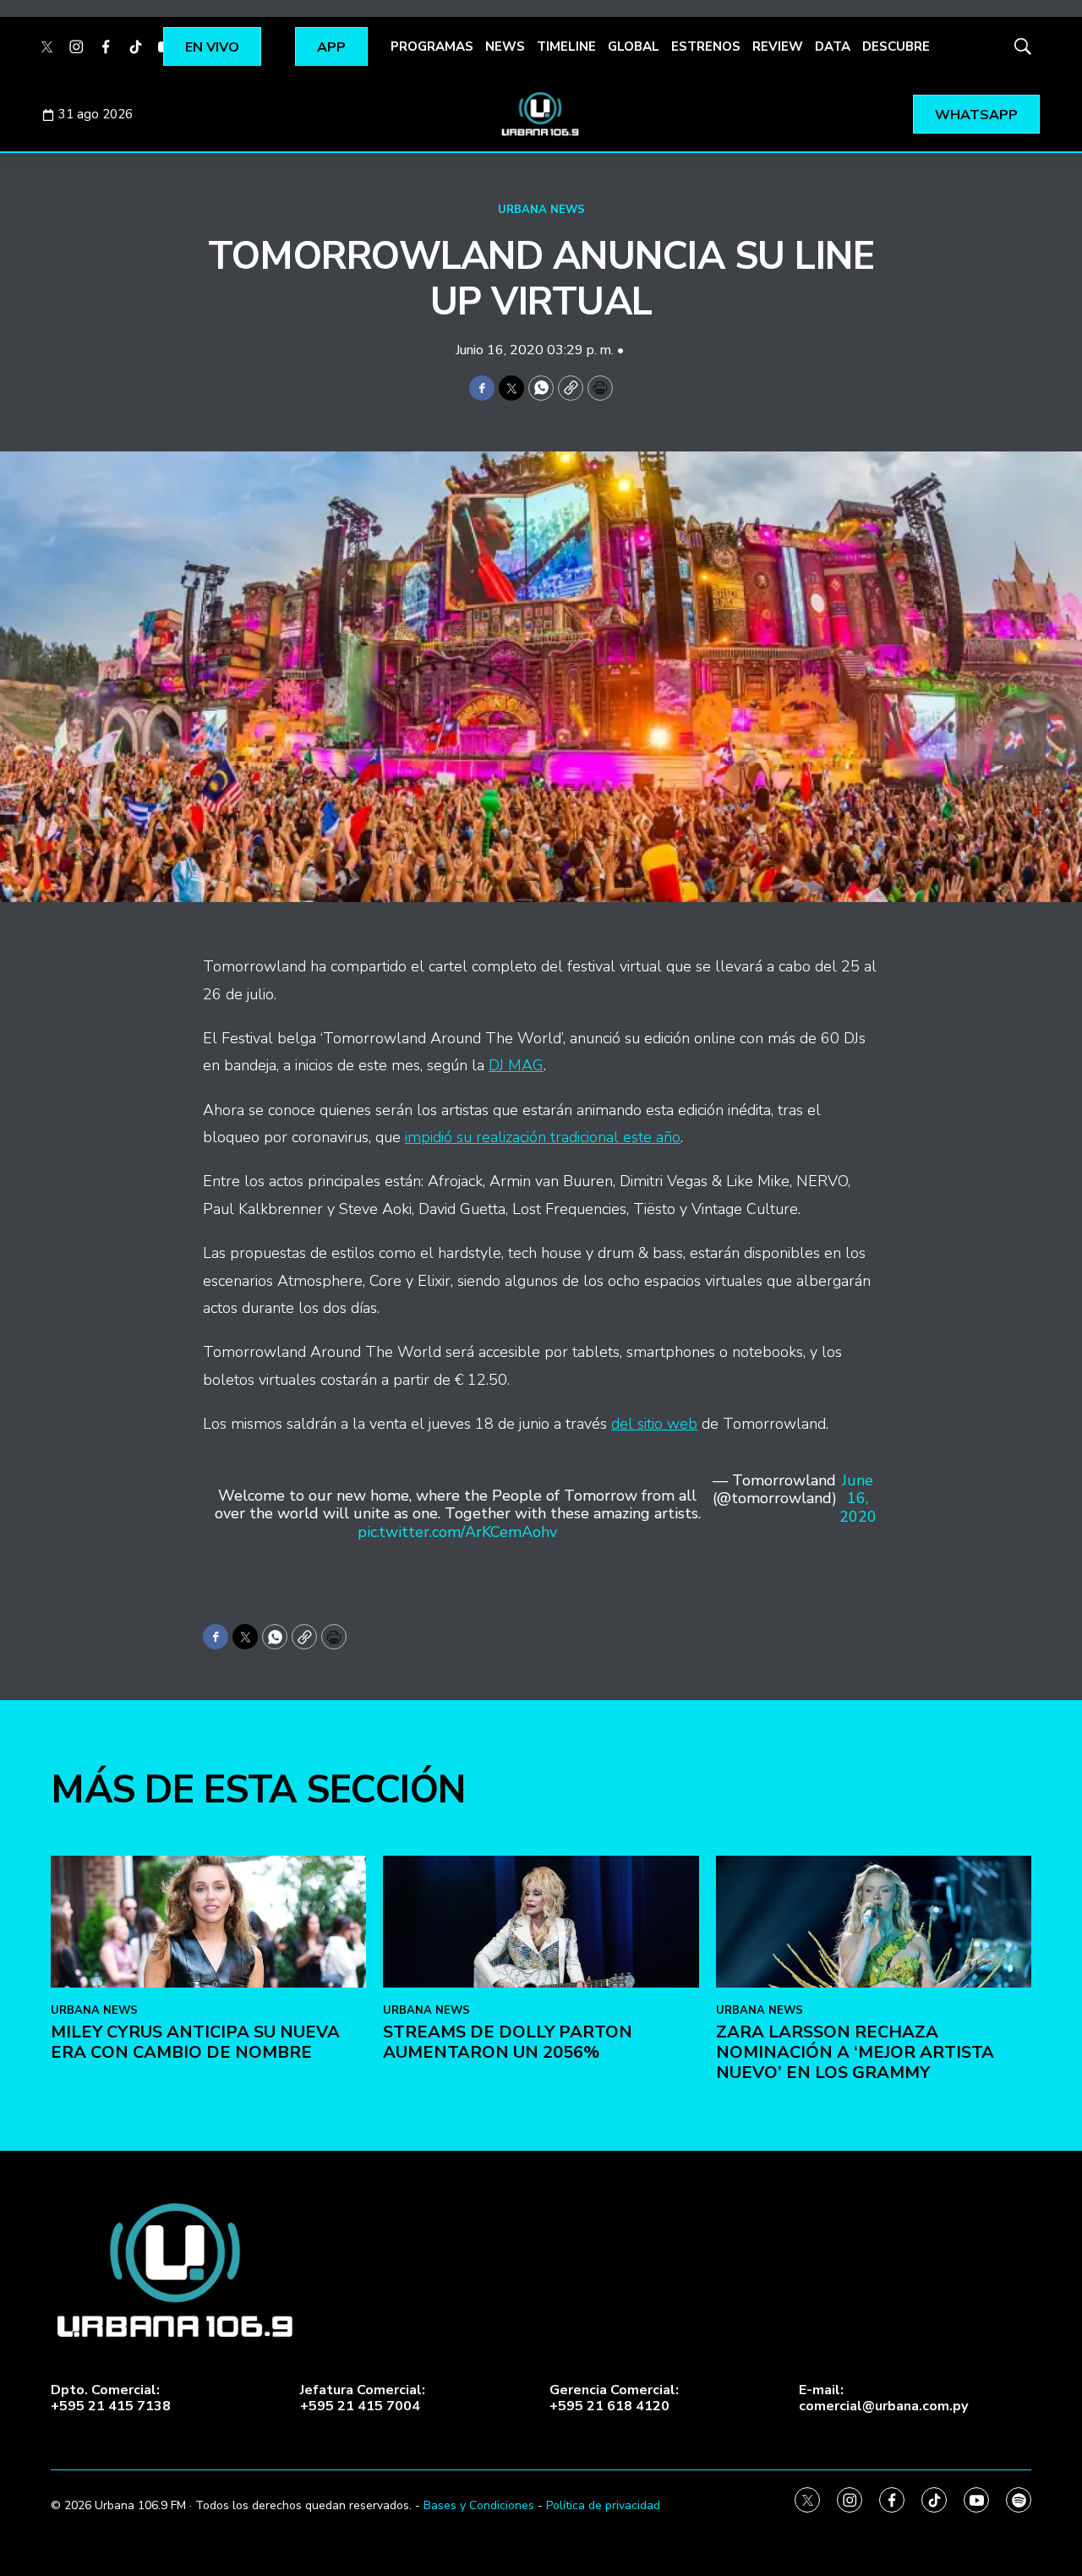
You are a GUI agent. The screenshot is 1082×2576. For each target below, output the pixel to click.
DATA (833, 46)
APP (331, 47)
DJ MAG (516, 1065)
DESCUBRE (896, 46)
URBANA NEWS (541, 210)
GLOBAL (634, 46)
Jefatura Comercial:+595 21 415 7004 (363, 2398)
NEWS (505, 46)
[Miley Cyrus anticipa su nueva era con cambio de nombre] (208, 1922)
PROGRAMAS (432, 46)
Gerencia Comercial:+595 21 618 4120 (614, 2398)
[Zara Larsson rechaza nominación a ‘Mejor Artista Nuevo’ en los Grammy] (874, 1922)
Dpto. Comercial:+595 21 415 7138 (111, 2398)
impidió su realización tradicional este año (543, 1137)
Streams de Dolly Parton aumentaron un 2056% (508, 2042)
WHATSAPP (976, 115)
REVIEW (778, 46)
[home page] (541, 114)
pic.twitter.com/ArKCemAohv (457, 1532)
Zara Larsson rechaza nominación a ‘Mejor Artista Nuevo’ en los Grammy (855, 2052)
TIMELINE (566, 46)
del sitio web (654, 1424)
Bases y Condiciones (479, 2505)
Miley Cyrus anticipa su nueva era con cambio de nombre (195, 2042)
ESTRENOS (706, 46)
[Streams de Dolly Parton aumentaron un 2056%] (541, 1922)
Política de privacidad (603, 2505)
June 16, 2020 (858, 1499)
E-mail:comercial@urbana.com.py (883, 2398)
